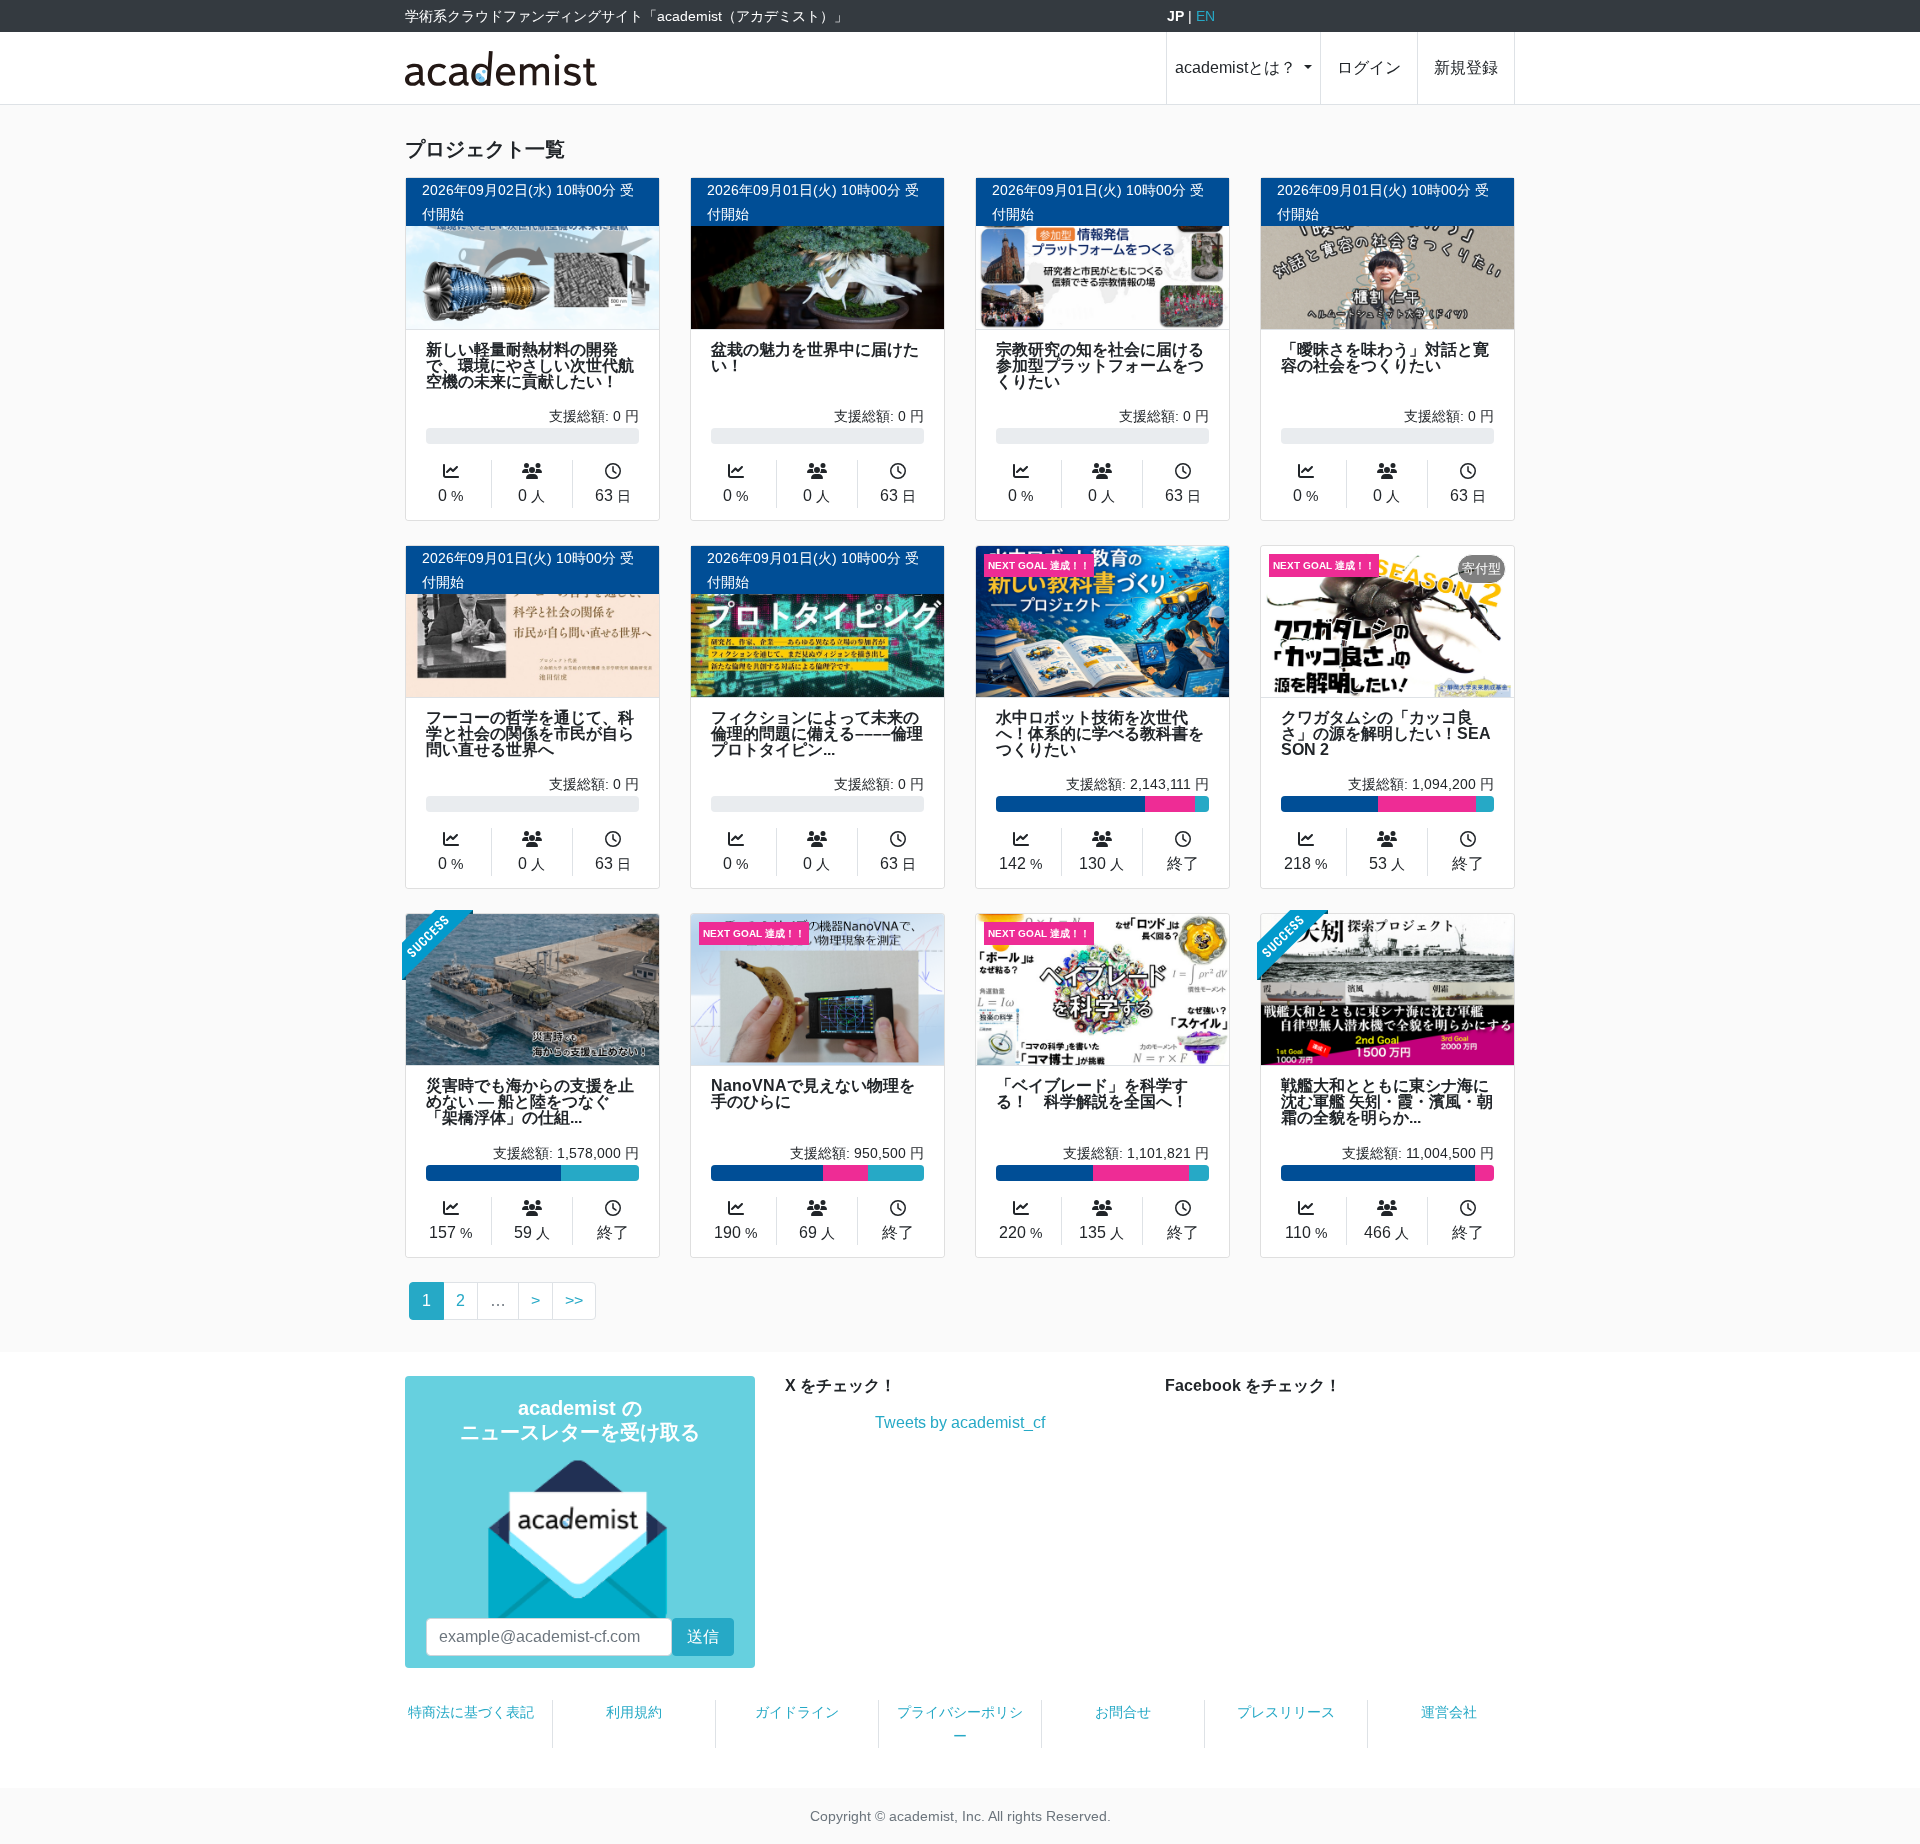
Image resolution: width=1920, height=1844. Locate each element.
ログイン (1369, 67)
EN (1205, 16)
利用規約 (634, 1712)
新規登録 (1466, 67)
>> (574, 1300)
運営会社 (1449, 1712)
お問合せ (1123, 1712)
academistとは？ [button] (1237, 67)
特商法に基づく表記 (471, 1712)
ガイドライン (797, 1712)
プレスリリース (1286, 1712)
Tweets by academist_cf (960, 1422)
